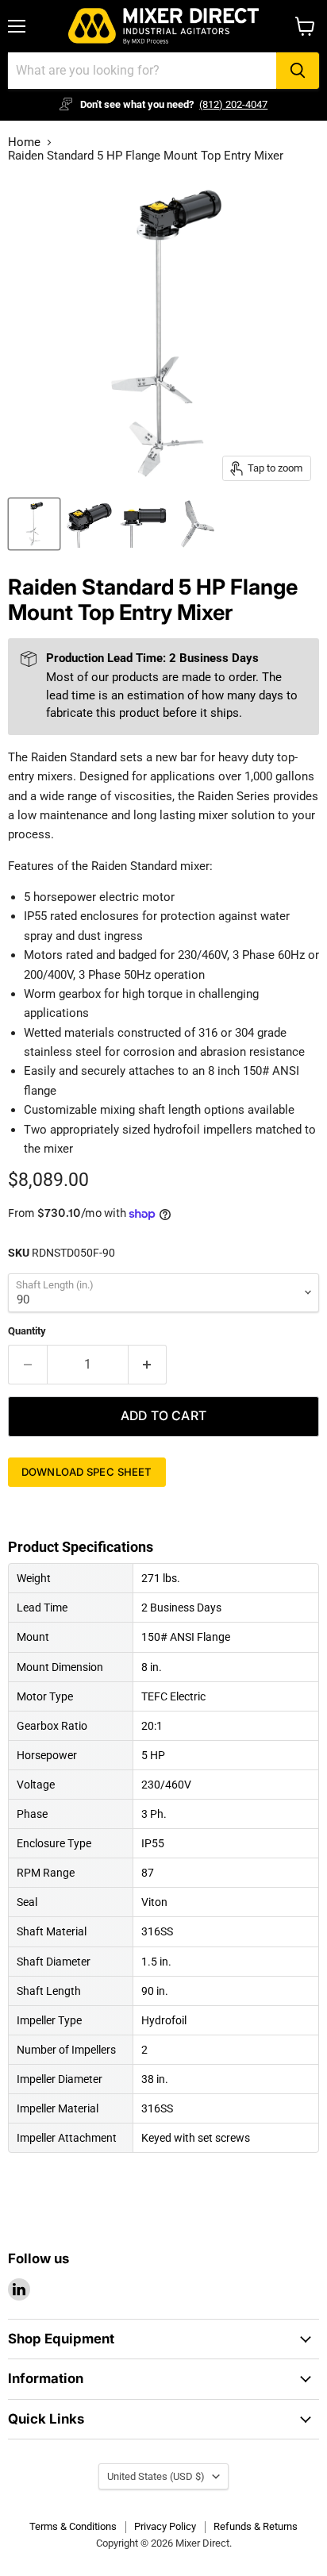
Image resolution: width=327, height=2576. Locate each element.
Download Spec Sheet (87, 1472)
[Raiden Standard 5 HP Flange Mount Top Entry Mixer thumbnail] (34, 524)
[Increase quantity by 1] (148, 1365)
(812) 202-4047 (233, 104)
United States (156, 2476)
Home (24, 142)
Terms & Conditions (73, 2526)
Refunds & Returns (256, 2526)
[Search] (298, 71)
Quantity (27, 1331)
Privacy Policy (165, 2526)
